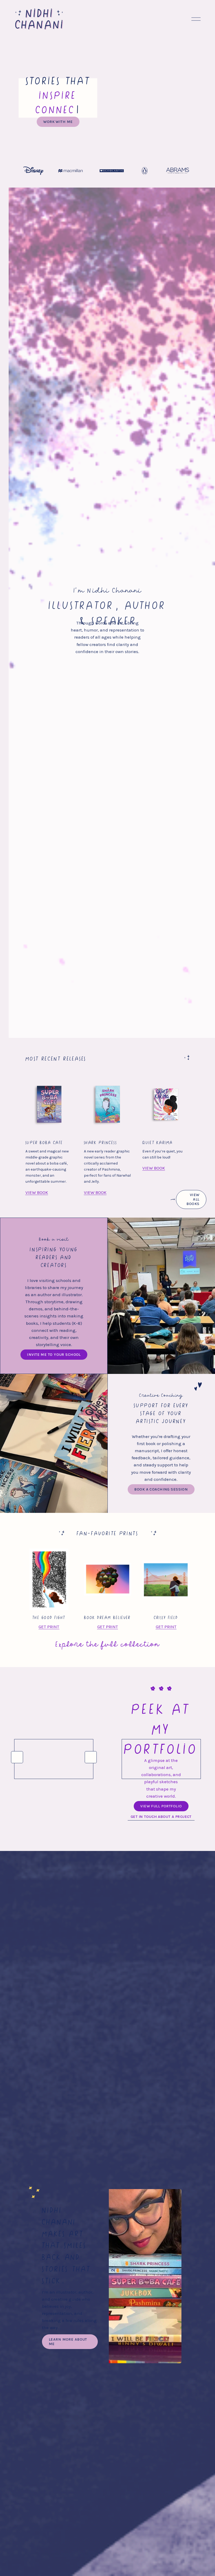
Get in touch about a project (161, 1817)
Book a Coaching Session (161, 1489)
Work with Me (58, 122)
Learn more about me (68, 2342)
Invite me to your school (54, 1355)
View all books (193, 1199)
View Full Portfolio (161, 1806)
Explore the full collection (107, 1643)
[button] (17, 1757)
